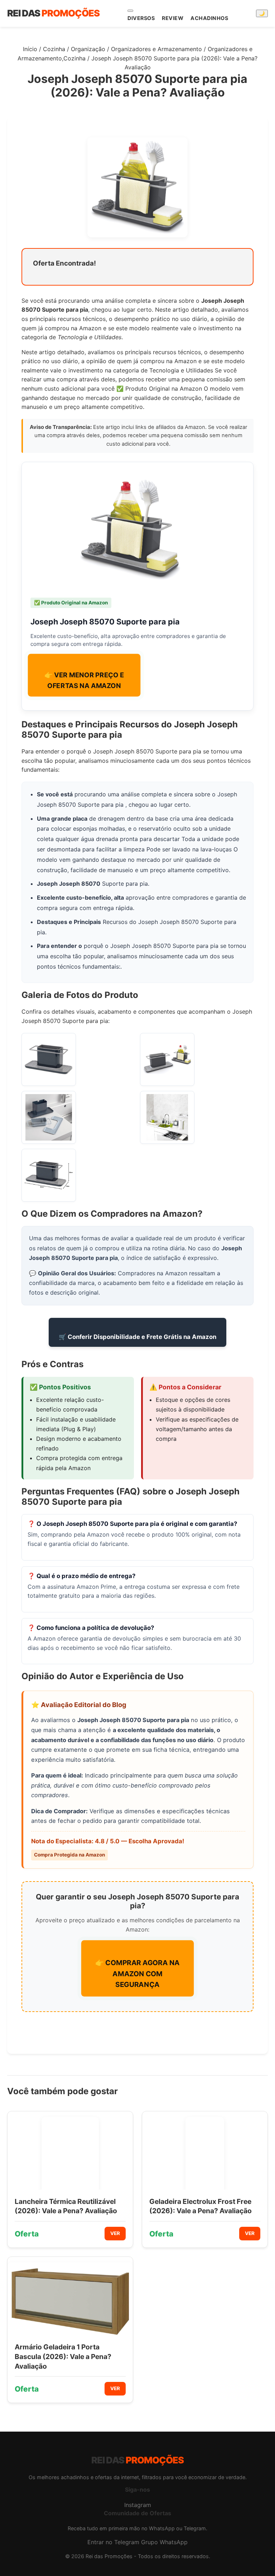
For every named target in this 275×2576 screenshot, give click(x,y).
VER (115, 2233)
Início (30, 49)
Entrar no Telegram (113, 2542)
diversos (141, 18)
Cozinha (54, 49)
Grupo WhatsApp (164, 2542)
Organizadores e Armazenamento (156, 49)
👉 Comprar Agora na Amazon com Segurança (138, 1973)
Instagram (138, 2505)
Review (173, 18)
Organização (88, 49)
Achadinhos (209, 18)
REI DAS (53, 13)
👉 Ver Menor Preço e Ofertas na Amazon (84, 680)
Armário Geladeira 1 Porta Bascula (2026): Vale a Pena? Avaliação (63, 2357)
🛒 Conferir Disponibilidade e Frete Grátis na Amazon (137, 1337)
